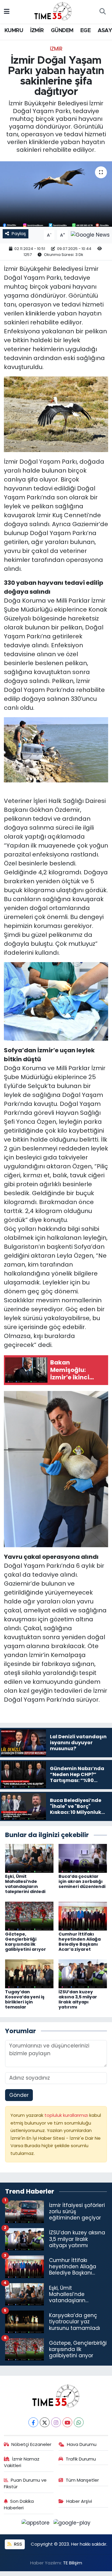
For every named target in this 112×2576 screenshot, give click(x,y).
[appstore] (36, 2524)
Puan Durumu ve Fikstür (25, 2483)
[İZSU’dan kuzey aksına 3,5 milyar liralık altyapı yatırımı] (83, 1973)
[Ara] (102, 12)
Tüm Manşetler (82, 2480)
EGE (85, 31)
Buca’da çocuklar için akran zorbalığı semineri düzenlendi (82, 1881)
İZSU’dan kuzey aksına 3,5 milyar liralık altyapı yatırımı (78, 1999)
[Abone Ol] (90, 235)
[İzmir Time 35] (53, 11)
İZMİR (37, 31)
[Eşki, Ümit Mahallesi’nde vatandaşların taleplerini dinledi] (29, 1858)
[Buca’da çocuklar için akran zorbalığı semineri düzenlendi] (83, 1858)
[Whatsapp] (79, 2422)
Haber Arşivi (79, 2501)
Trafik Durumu (81, 2459)
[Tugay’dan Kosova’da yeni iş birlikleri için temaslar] (29, 1973)
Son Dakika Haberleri (19, 2504)
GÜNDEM (62, 31)
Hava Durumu (82, 2444)
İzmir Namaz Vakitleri (22, 2462)
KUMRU (14, 31)
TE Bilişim (73, 2563)
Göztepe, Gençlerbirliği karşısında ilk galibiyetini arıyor (26, 1942)
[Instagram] (56, 2422)
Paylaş (19, 233)
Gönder (19, 2095)
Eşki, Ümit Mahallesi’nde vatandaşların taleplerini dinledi (25, 1884)
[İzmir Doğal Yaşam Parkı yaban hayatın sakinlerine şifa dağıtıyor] (56, 194)
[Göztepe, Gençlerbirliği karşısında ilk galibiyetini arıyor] (29, 1916)
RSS (17, 2544)
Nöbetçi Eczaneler (31, 2444)
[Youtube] (67, 2422)
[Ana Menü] (7, 12)
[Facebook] (33, 2422)
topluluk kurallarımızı (67, 2115)
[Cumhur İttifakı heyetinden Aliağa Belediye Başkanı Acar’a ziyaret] (83, 1916)
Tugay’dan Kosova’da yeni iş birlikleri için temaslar (25, 1999)
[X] (45, 2422)
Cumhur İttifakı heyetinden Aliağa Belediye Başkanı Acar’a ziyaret (80, 1942)
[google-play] (72, 2524)
